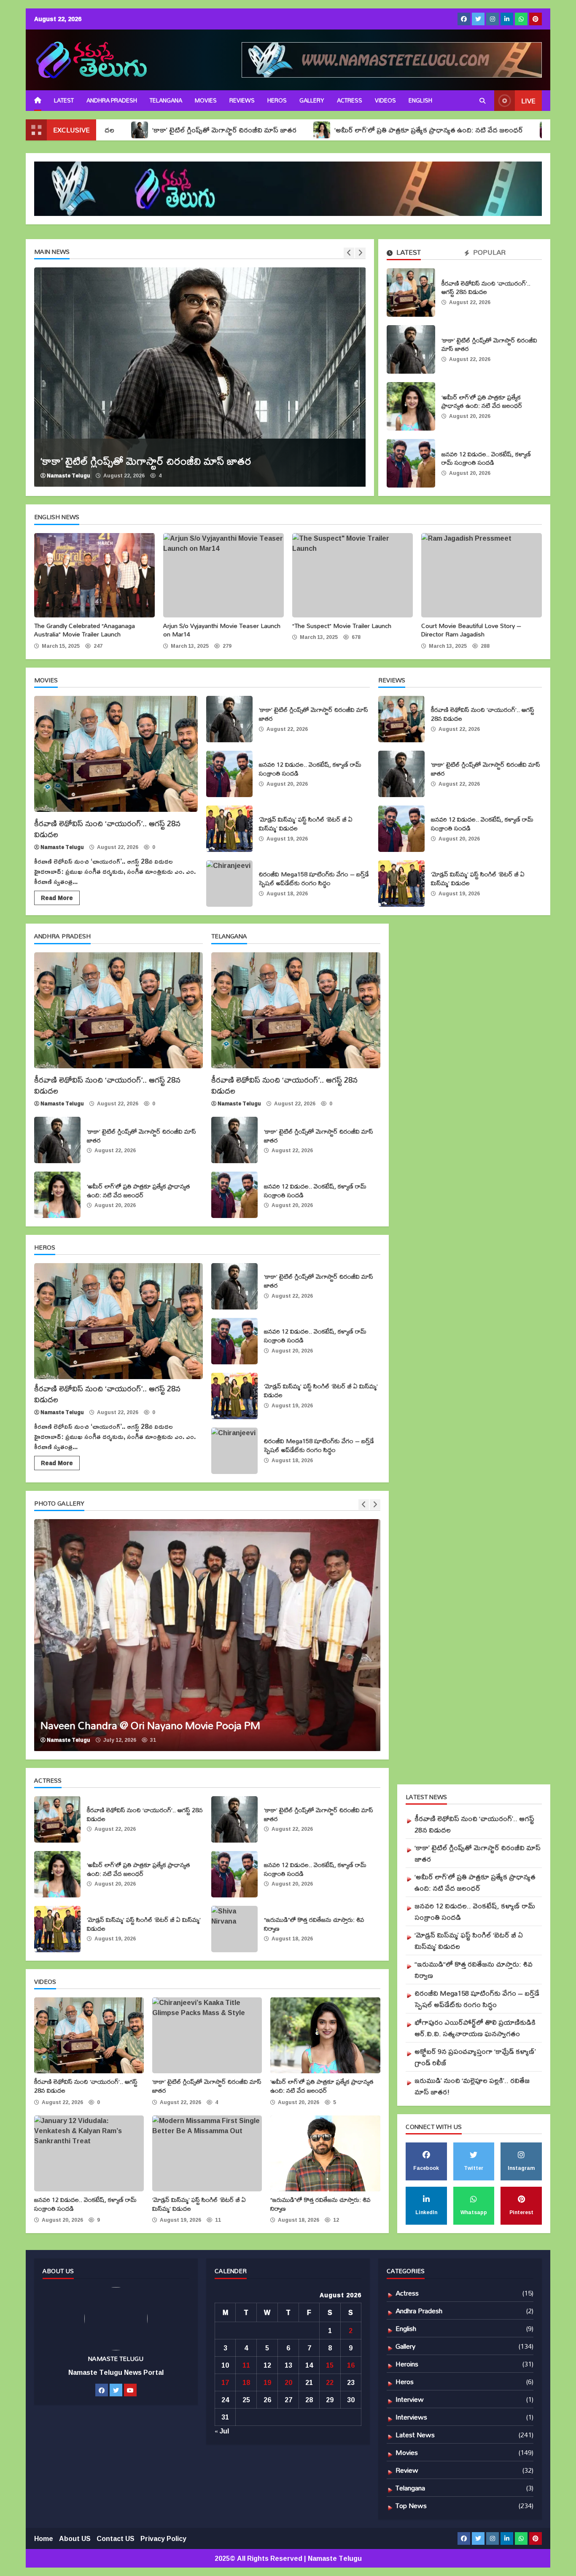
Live (528, 101)
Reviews (242, 100)
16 (351, 2365)
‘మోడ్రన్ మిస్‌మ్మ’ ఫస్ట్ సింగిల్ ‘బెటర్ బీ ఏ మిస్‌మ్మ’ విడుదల (229, 829)
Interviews (411, 2417)
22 (330, 2382)
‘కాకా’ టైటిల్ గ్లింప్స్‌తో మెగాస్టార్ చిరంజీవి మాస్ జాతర (127, 130)
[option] (200, 377)
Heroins (407, 2364)
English (406, 2328)
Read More (57, 898)
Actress (350, 100)
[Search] (482, 101)
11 (246, 2365)
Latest (64, 100)
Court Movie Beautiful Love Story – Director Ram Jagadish (482, 575)
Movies (206, 100)
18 (246, 2382)
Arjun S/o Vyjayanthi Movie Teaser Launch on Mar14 (223, 575)
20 (288, 2382)
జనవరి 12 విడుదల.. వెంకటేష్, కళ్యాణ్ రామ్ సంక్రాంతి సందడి (411, 463)
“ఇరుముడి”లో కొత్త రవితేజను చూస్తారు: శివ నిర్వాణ (234, 1929)
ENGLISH (420, 100)
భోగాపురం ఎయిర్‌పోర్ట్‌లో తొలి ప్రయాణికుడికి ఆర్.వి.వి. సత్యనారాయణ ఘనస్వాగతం (475, 2028)
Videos (385, 100)
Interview (410, 2399)
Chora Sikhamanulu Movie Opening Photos (207, 1635)
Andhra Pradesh (112, 100)
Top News (411, 2505)
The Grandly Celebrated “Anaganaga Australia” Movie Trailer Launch (94, 575)
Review (407, 2470)
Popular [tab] (489, 253)
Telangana (166, 100)
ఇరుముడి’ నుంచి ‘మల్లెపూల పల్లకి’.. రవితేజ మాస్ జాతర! (472, 2086)
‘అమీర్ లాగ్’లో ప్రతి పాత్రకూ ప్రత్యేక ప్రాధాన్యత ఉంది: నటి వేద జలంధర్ (332, 130)
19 (267, 2382)
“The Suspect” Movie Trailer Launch (353, 575)
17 (225, 2382)
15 (330, 2365)
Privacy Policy (163, 2538)
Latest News (415, 2435)
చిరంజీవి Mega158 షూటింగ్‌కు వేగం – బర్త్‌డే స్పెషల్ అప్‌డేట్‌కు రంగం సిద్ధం (229, 884)
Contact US (116, 2538)
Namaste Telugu (69, 476)
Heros (277, 100)
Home (44, 2538)
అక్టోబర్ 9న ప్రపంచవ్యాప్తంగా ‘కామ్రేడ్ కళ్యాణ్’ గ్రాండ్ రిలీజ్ (475, 2057)
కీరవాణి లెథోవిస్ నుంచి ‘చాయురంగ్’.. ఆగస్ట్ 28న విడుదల (411, 292)
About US (75, 2538)
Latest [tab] (408, 253)
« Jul (222, 2431)
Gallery (312, 100)
